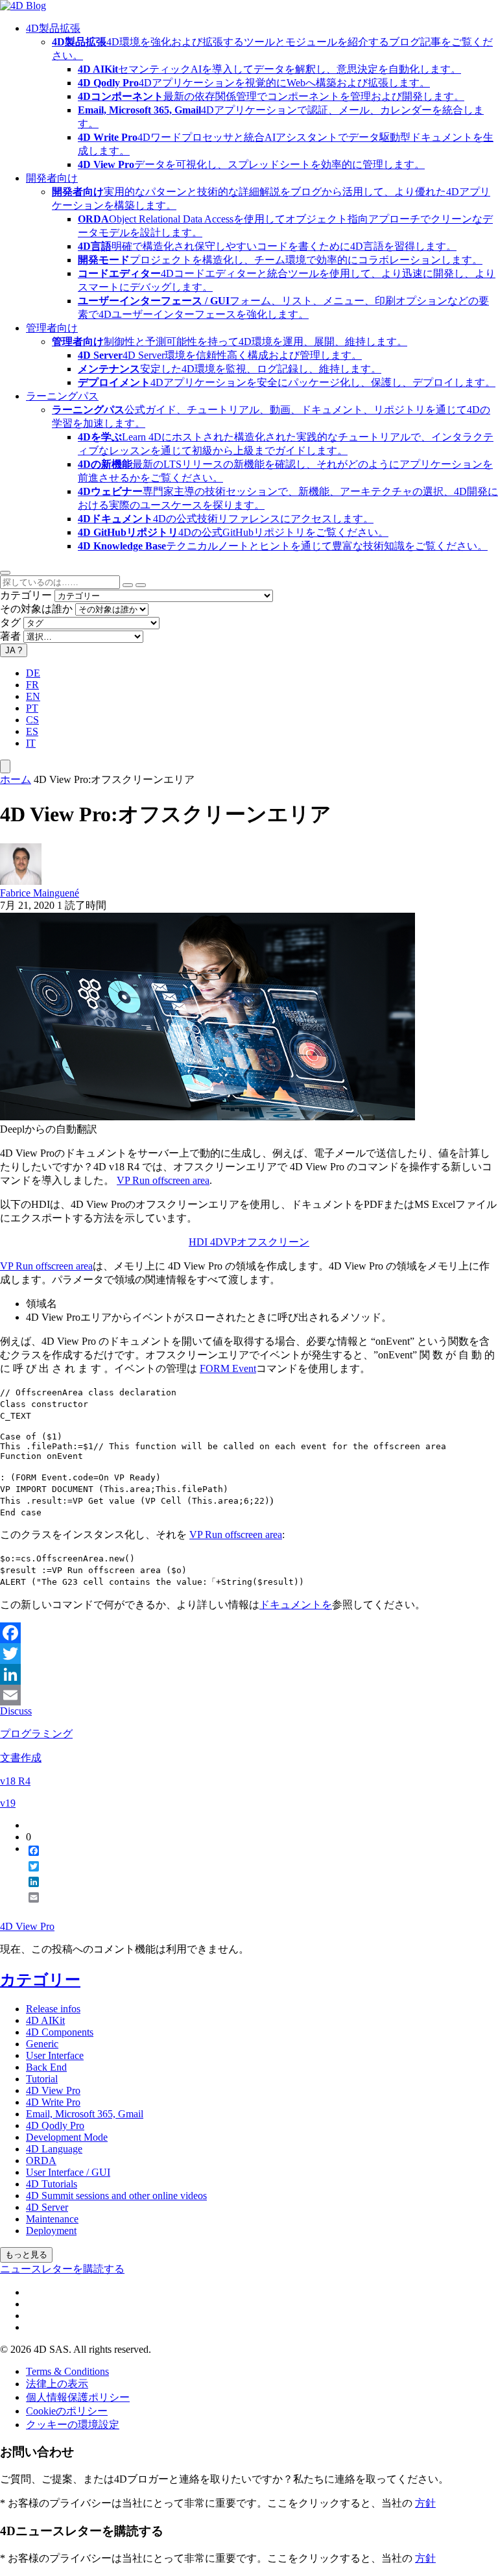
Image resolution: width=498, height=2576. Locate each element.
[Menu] (5, 766)
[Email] (249, 1695)
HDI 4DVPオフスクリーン (249, 1242)
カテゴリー (26, 595)
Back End (46, 2067)
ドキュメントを (296, 1605)
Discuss (16, 1711)
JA (14, 650)
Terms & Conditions (67, 2371)
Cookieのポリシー (67, 2411)
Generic (42, 2044)
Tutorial (42, 2079)
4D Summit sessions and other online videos (116, 2196)
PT (32, 708)
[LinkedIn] (249, 1674)
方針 (425, 2503)
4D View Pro (27, 1926)
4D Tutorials (52, 2184)
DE (33, 673)
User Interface (55, 2055)
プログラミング (36, 1734)
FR (32, 685)
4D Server (47, 2207)
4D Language (54, 2149)
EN (33, 696)
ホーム (16, 779)
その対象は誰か (36, 609)
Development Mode (67, 2137)
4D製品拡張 (53, 28)
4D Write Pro (53, 2102)
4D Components (60, 2032)
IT (31, 743)
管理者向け (52, 328)
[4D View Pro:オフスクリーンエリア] (207, 1117)
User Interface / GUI (68, 2172)
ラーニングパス (62, 396)
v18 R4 (15, 1781)
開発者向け (52, 178)
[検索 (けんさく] (141, 585)
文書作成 (21, 1758)
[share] (29, 1908)
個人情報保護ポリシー (78, 2397)
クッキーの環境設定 (73, 2425)
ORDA (41, 2161)
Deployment (51, 2231)
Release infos (53, 2009)
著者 (10, 636)
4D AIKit (45, 2020)
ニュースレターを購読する (62, 2269)
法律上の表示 (57, 2384)
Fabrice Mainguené (40, 893)
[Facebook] (249, 1633)
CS (32, 720)
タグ (10, 622)
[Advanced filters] (128, 585)
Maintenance (52, 2219)
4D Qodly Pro (55, 2125)
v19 (8, 1803)
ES (32, 731)
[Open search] (5, 573)
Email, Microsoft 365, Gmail (85, 2114)
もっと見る (26, 2255)
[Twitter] (249, 1654)
